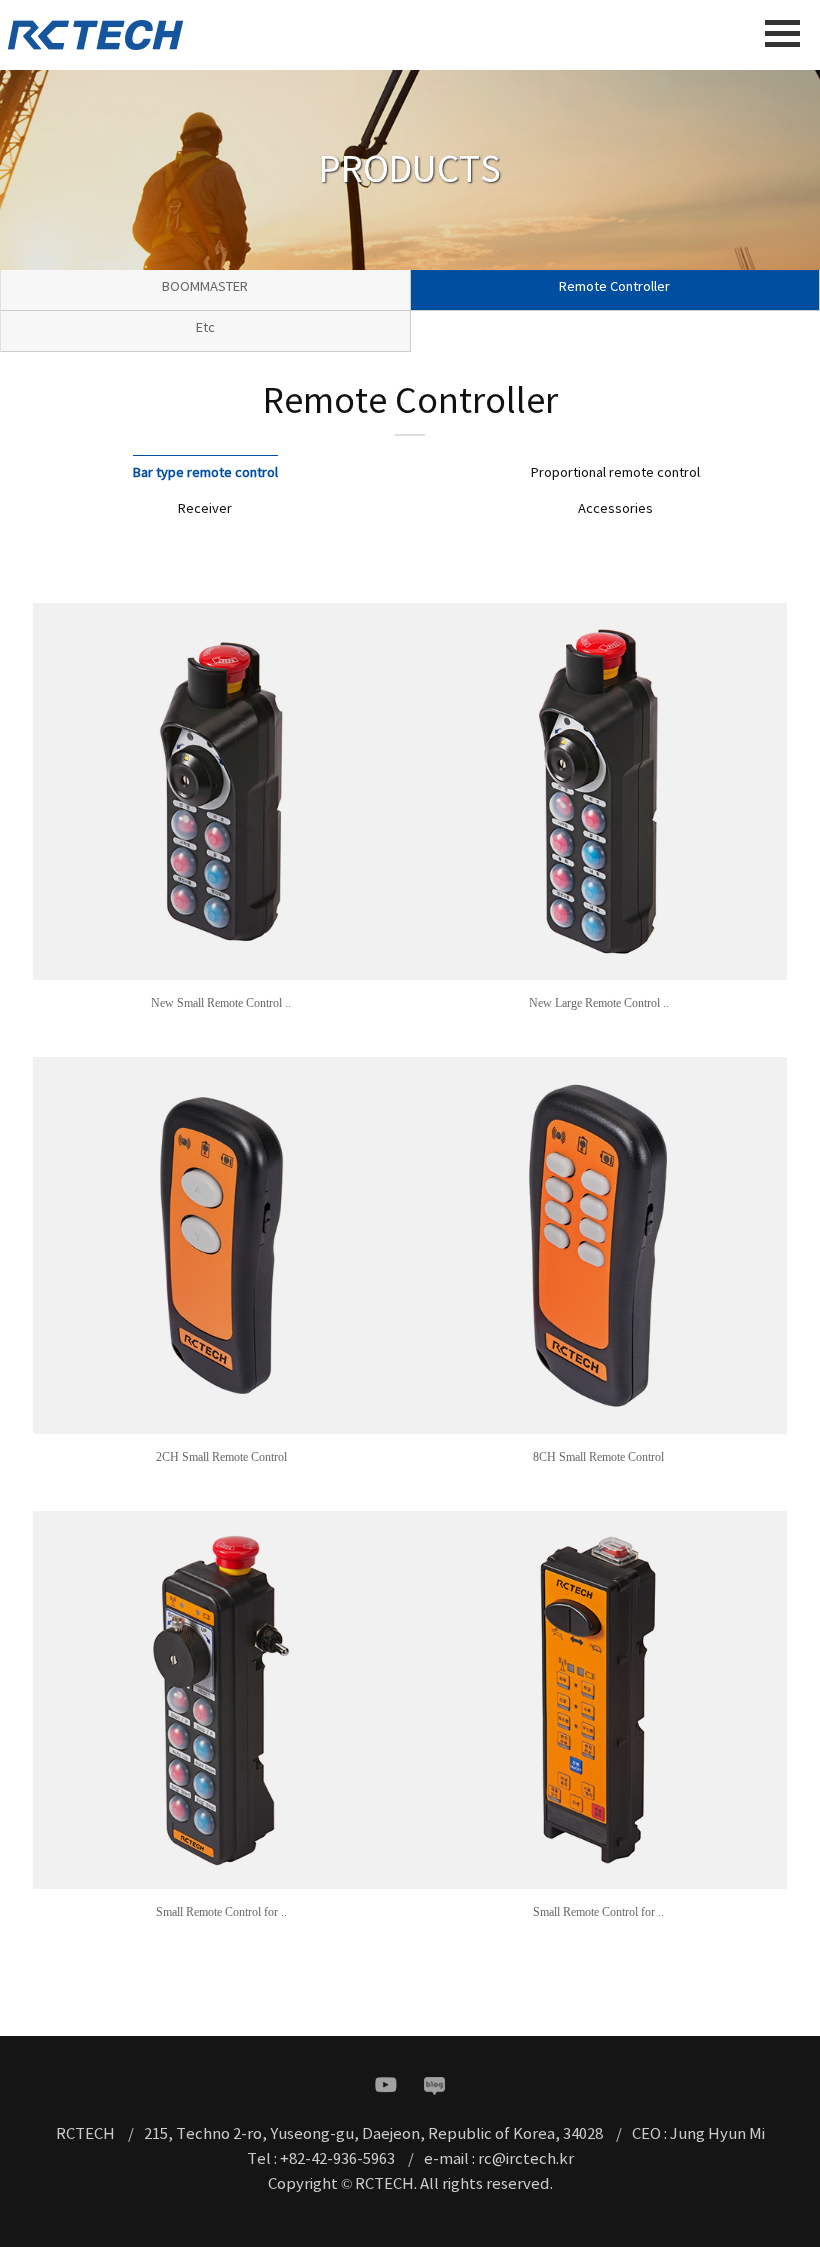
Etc (205, 328)
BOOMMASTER (205, 287)
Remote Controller (614, 287)
